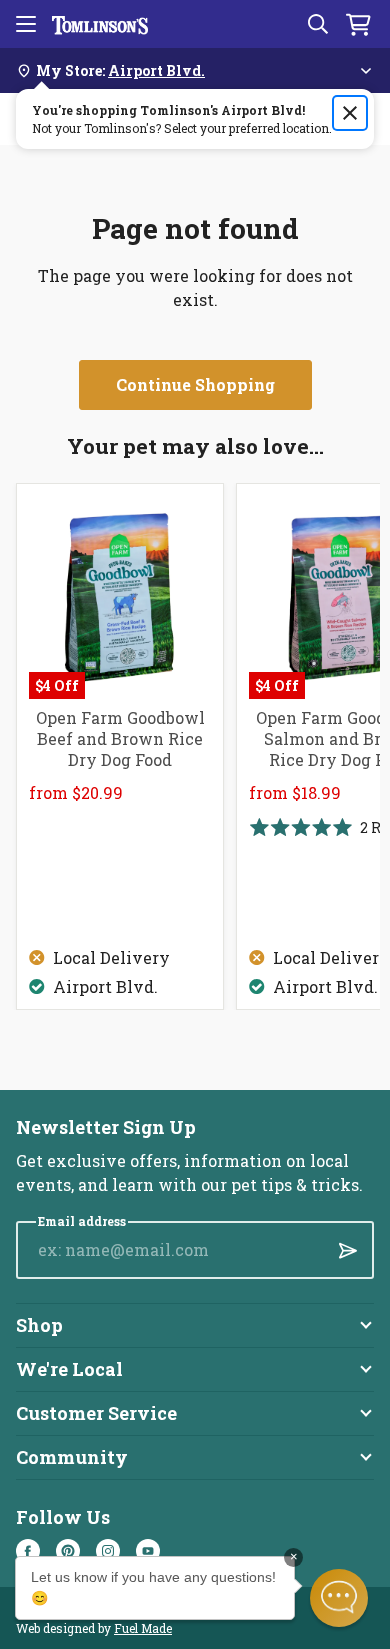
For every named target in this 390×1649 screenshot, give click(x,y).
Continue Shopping (195, 384)
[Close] (350, 113)
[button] (339, 1598)
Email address (82, 1221)
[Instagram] (108, 1551)
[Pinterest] (68, 1551)
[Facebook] (28, 1551)
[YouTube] (148, 1551)
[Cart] (358, 24)
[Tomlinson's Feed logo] (100, 24)
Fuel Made (143, 1628)
